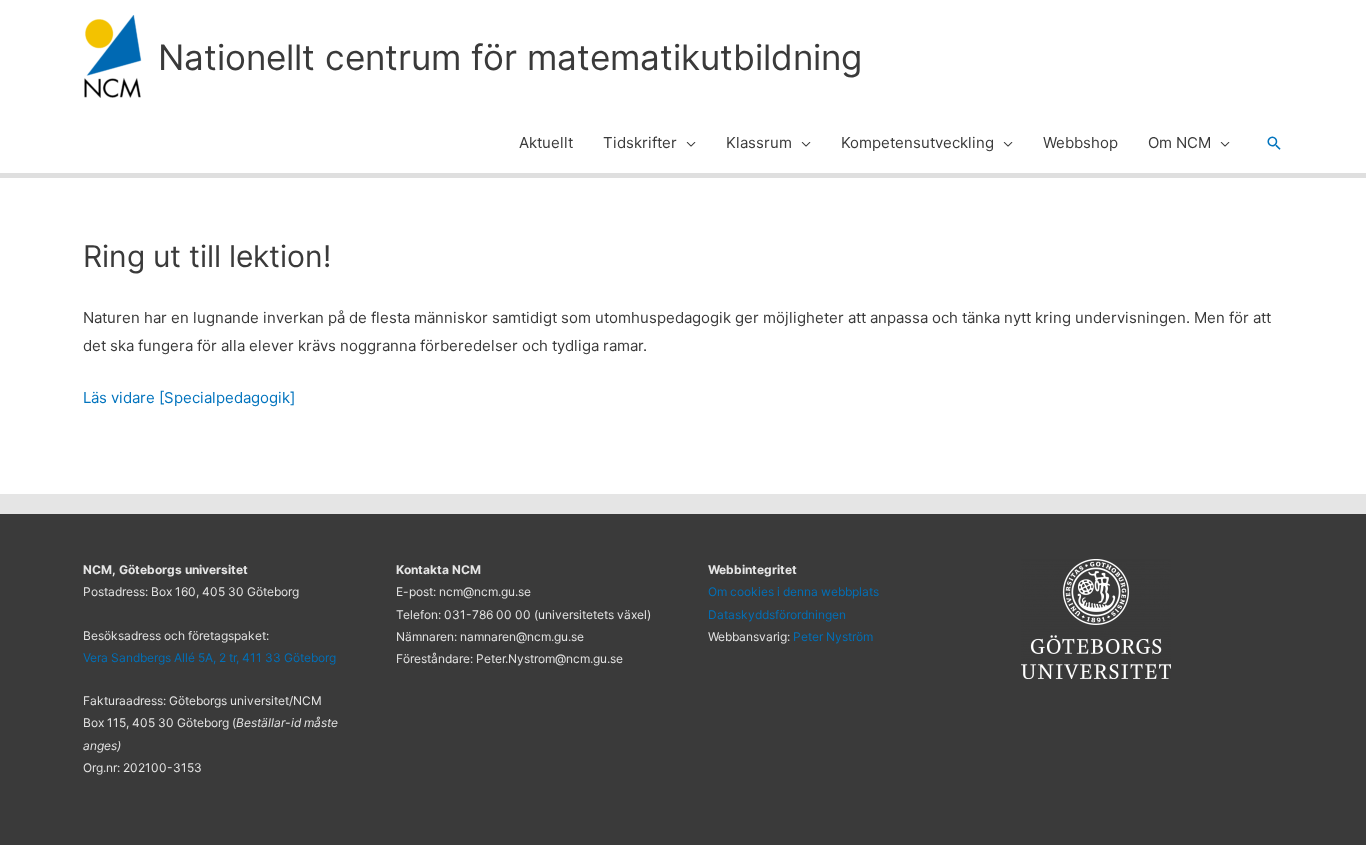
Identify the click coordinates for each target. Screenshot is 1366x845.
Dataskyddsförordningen (777, 614)
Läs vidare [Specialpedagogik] (189, 397)
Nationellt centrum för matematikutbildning (510, 57)
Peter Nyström (833, 636)
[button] (686, 143)
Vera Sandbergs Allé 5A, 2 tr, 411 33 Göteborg (209, 657)
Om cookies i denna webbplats (793, 591)
